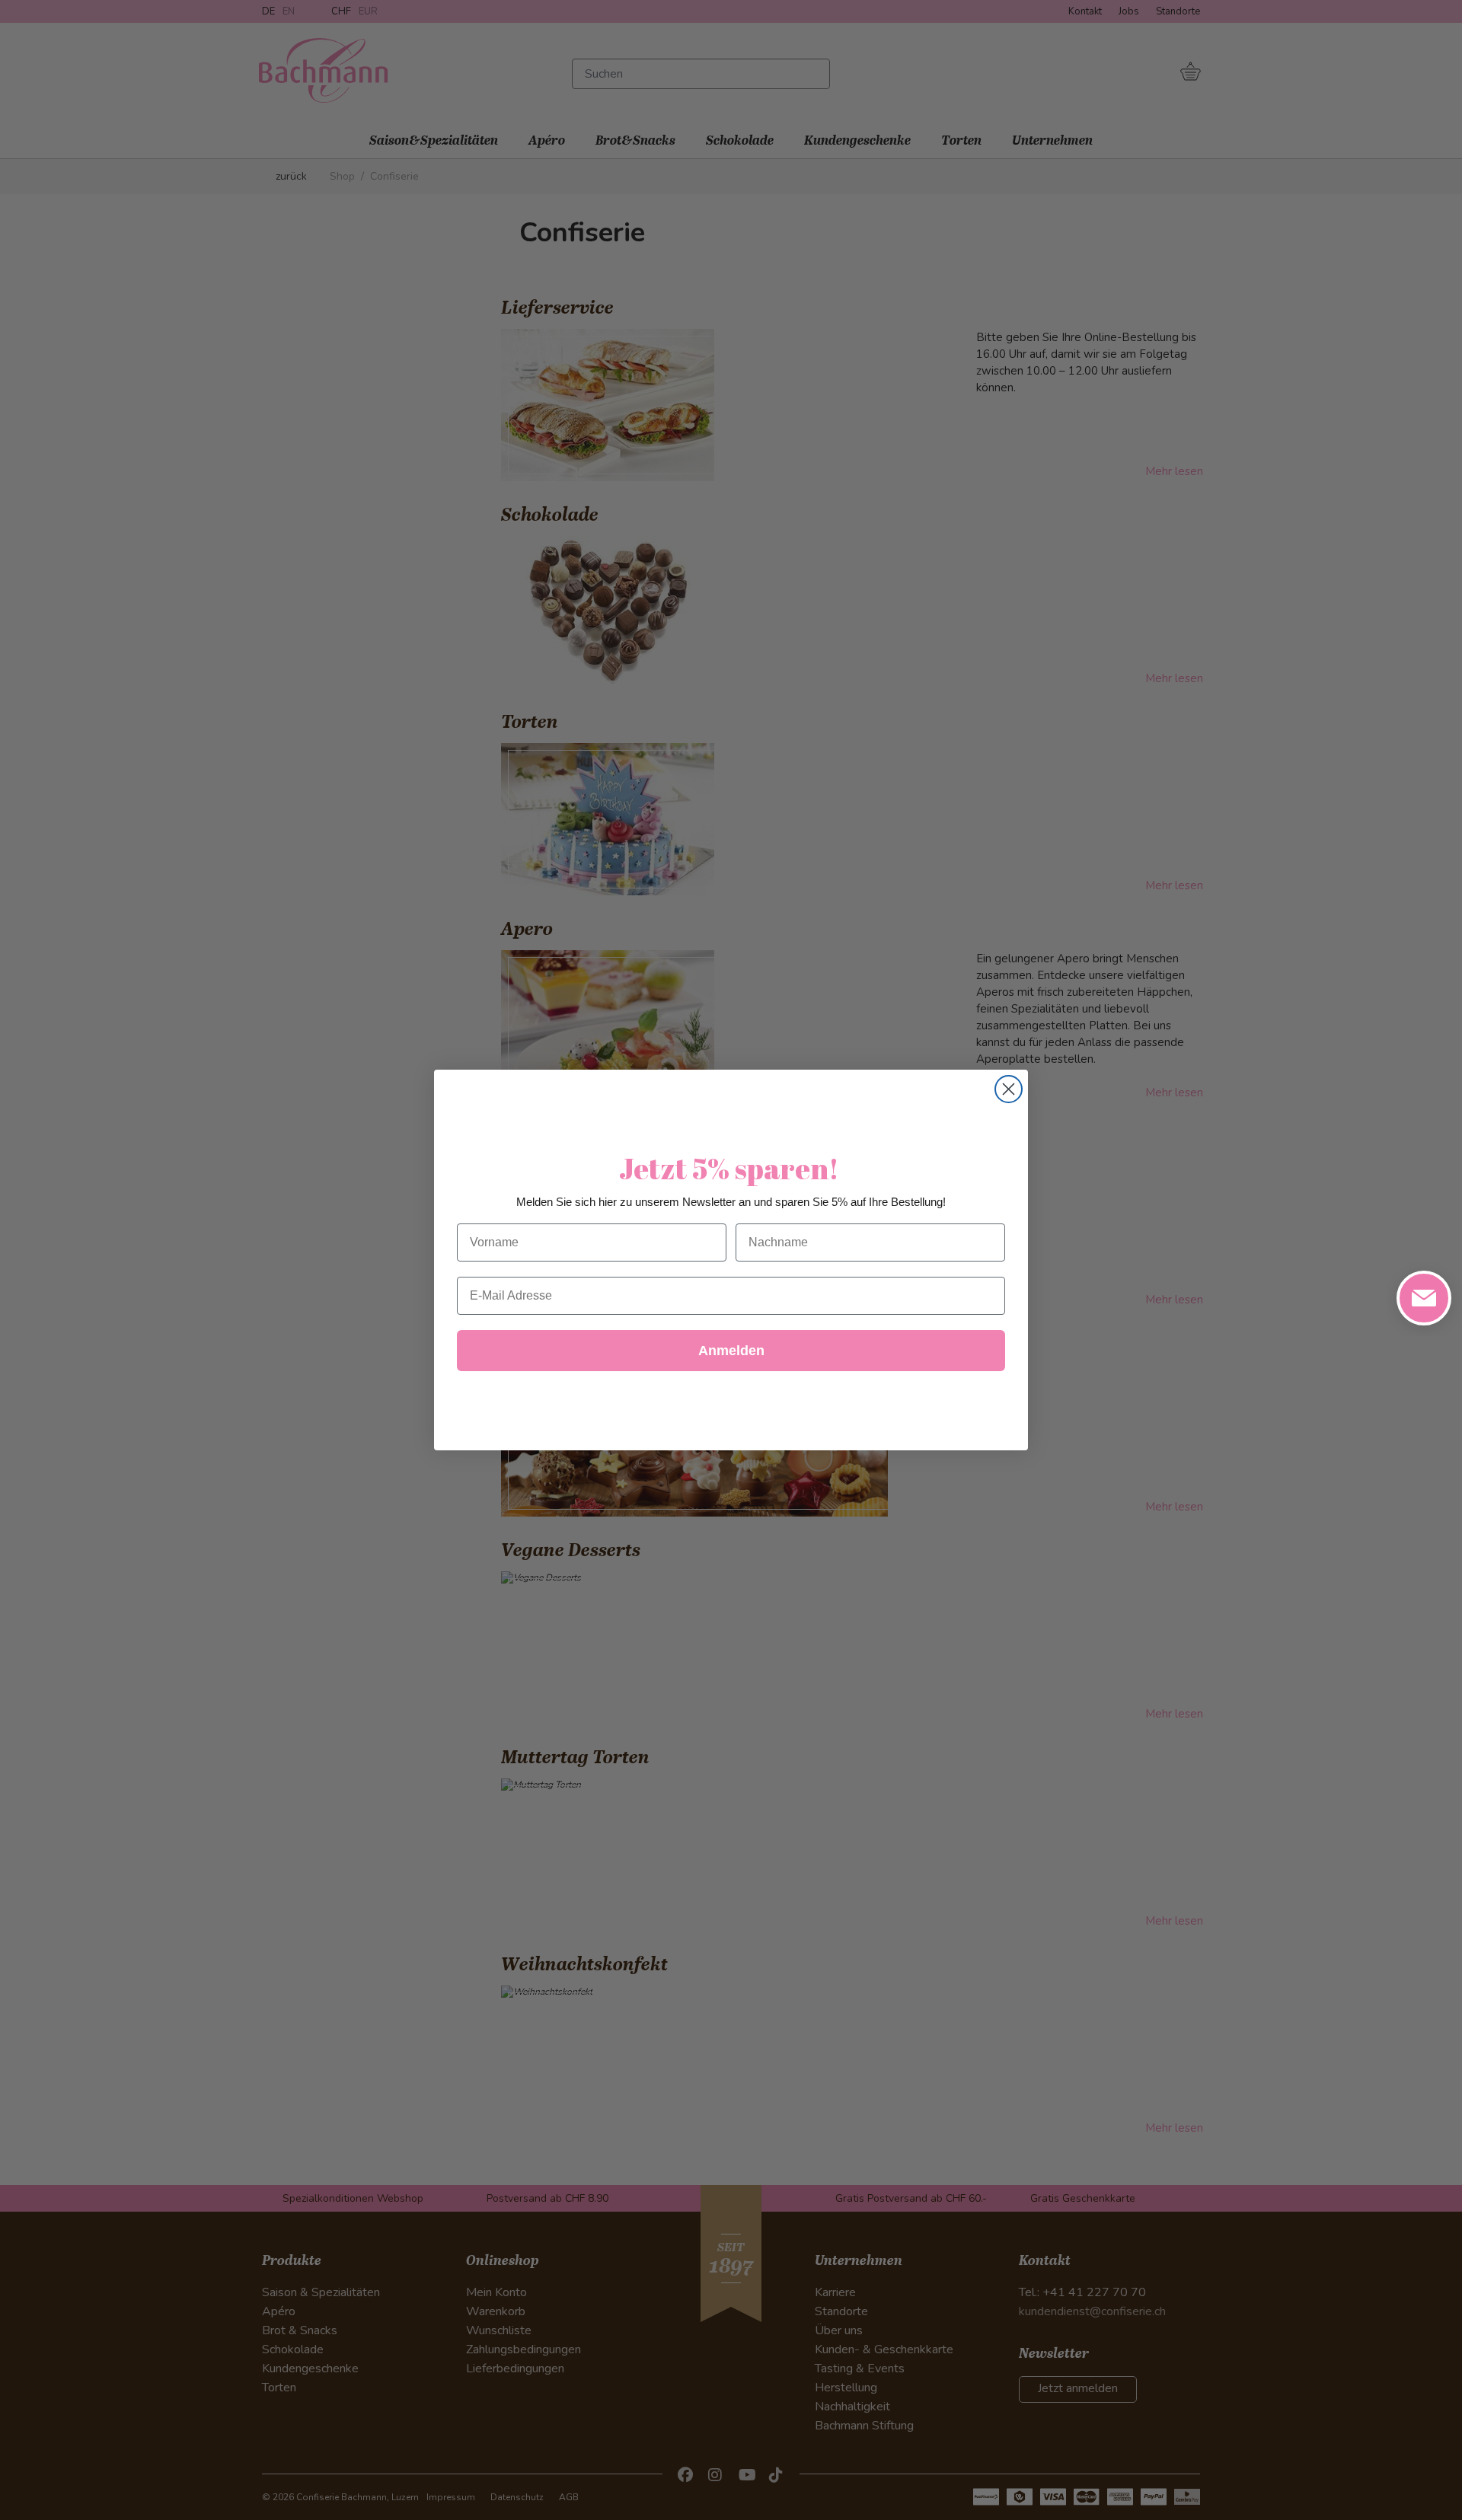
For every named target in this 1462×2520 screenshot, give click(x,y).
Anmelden (731, 1351)
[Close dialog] (1009, 1089)
